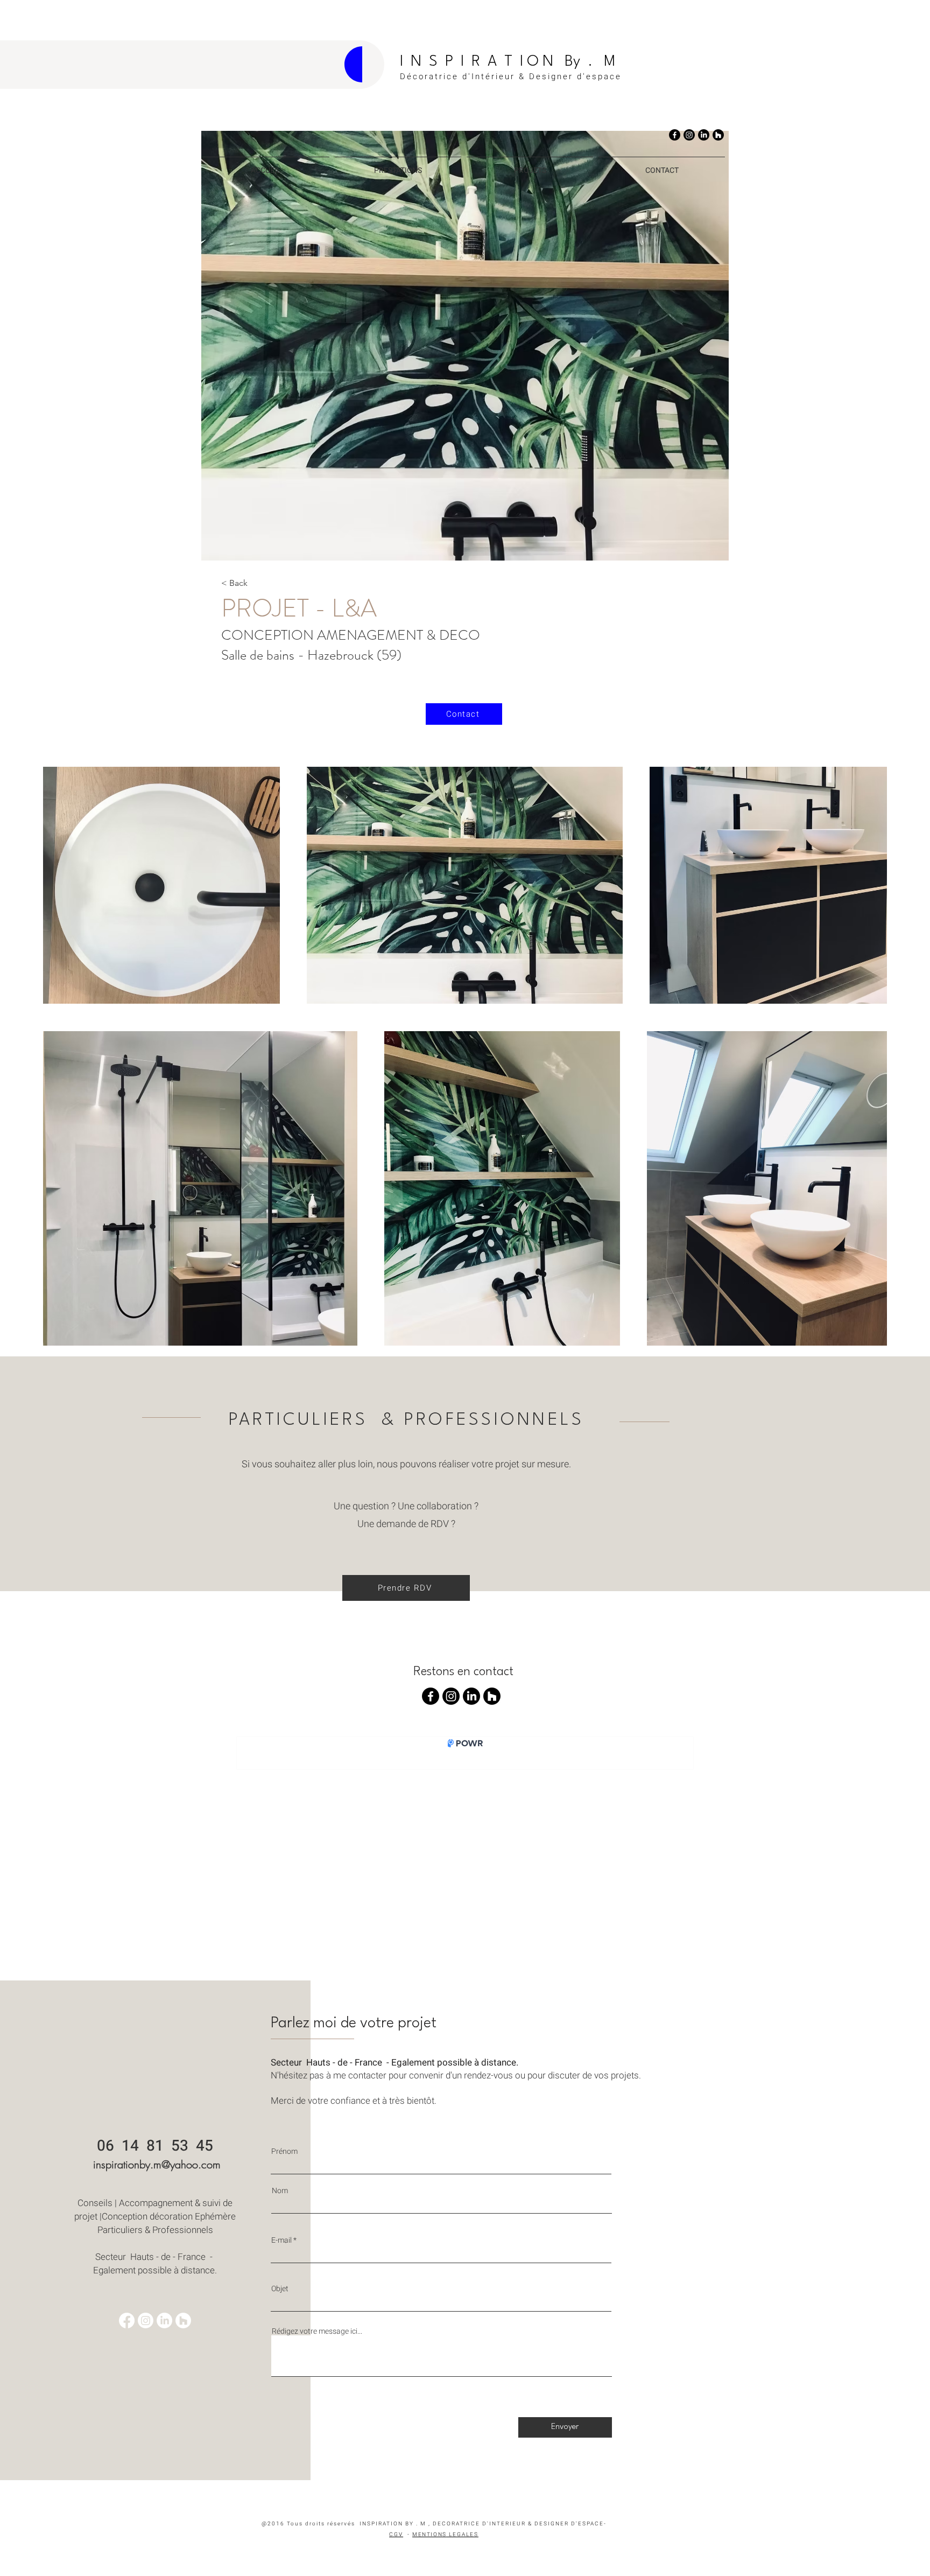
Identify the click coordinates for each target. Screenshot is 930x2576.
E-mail (281, 2241)
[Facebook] (675, 135)
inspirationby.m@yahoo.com (157, 2164)
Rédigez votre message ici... (317, 2332)
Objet (280, 2289)
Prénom (284, 2152)
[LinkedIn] (704, 135)
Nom (280, 2191)
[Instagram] (689, 135)
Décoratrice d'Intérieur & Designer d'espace (511, 76)
